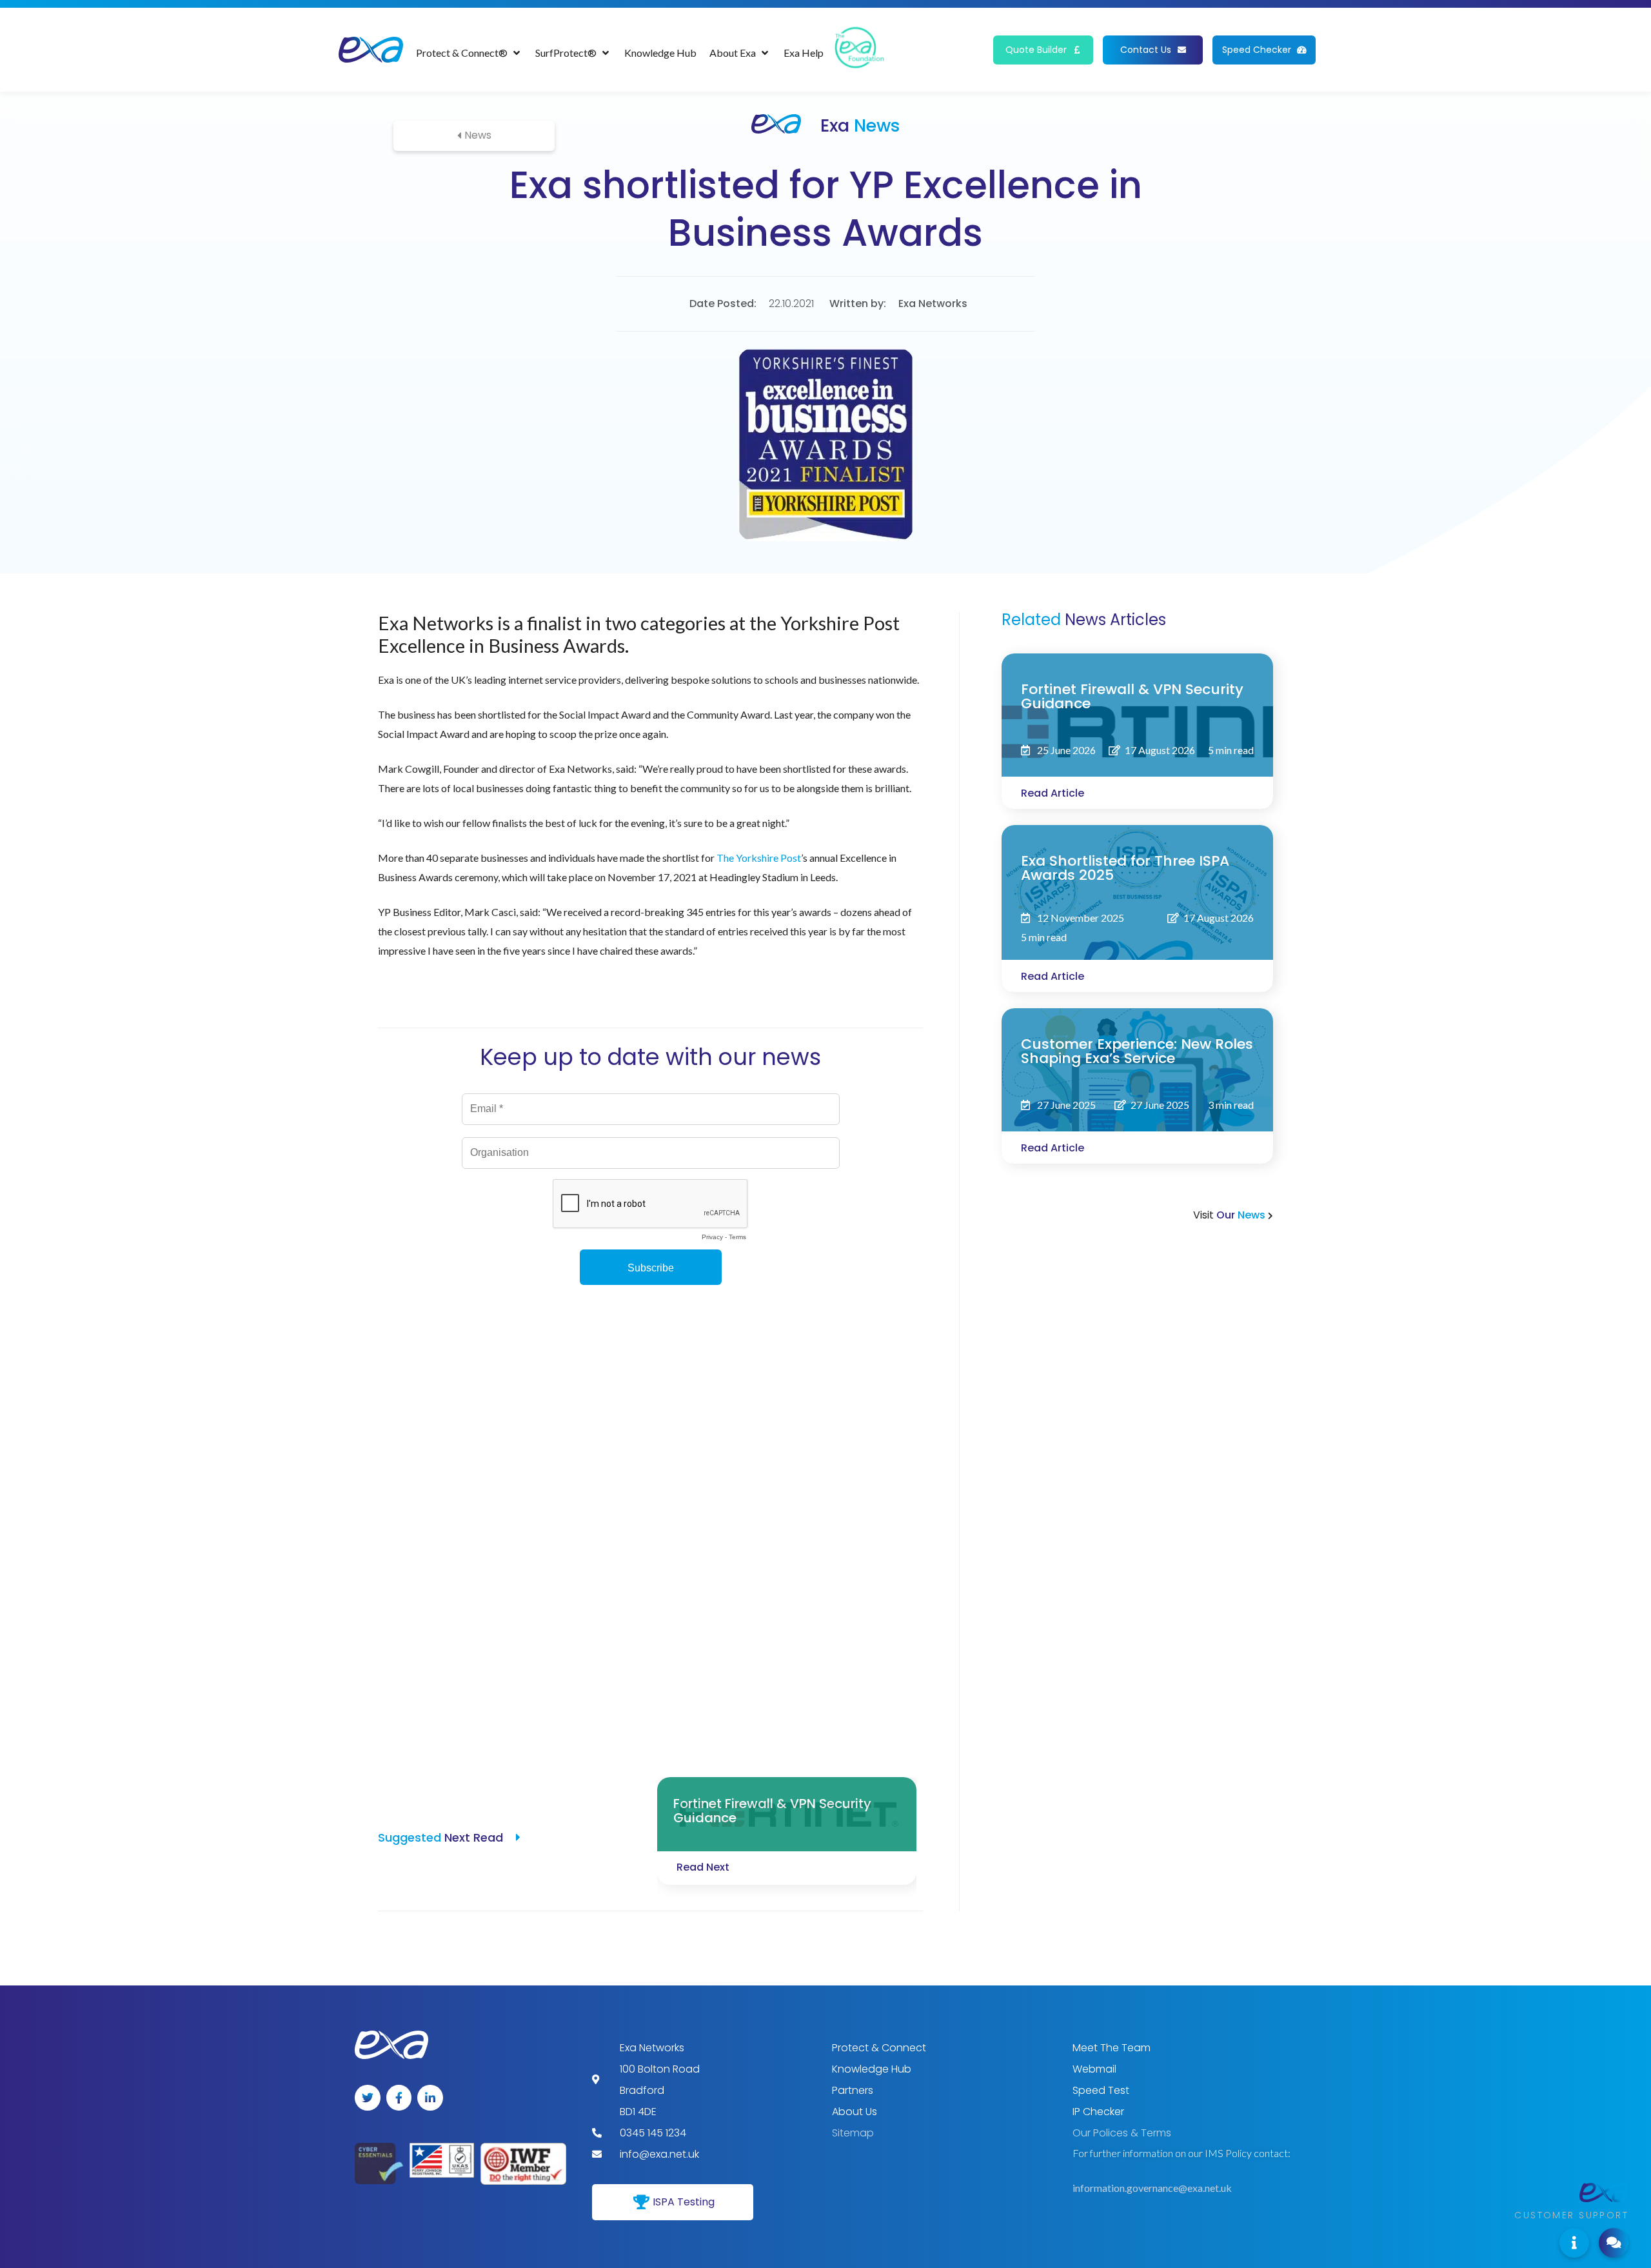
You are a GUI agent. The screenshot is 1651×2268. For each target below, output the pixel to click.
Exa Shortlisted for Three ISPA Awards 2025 (1125, 868)
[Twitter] (368, 2098)
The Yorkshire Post (759, 858)
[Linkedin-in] (430, 2098)
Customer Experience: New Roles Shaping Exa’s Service (1137, 1051)
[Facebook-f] (399, 2098)
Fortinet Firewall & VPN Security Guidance (1132, 696)
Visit (1231, 1215)
